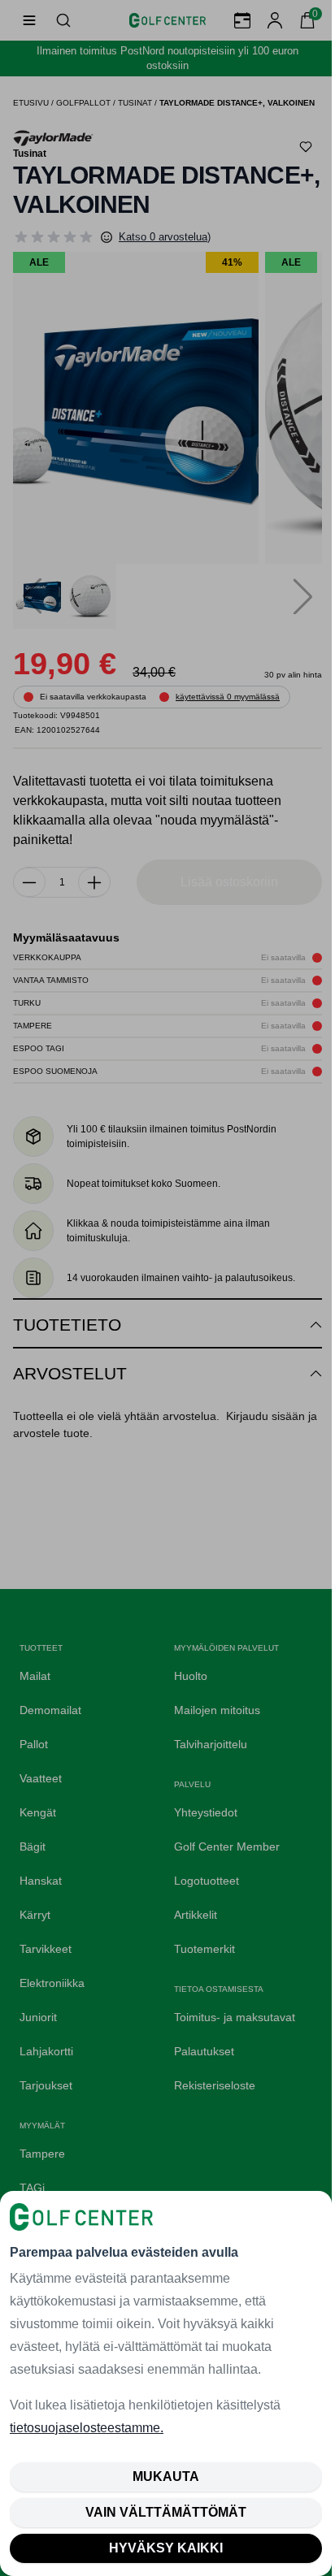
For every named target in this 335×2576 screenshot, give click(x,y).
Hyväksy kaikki (166, 2548)
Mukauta (166, 2476)
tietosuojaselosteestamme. (87, 2428)
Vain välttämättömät (166, 2512)
